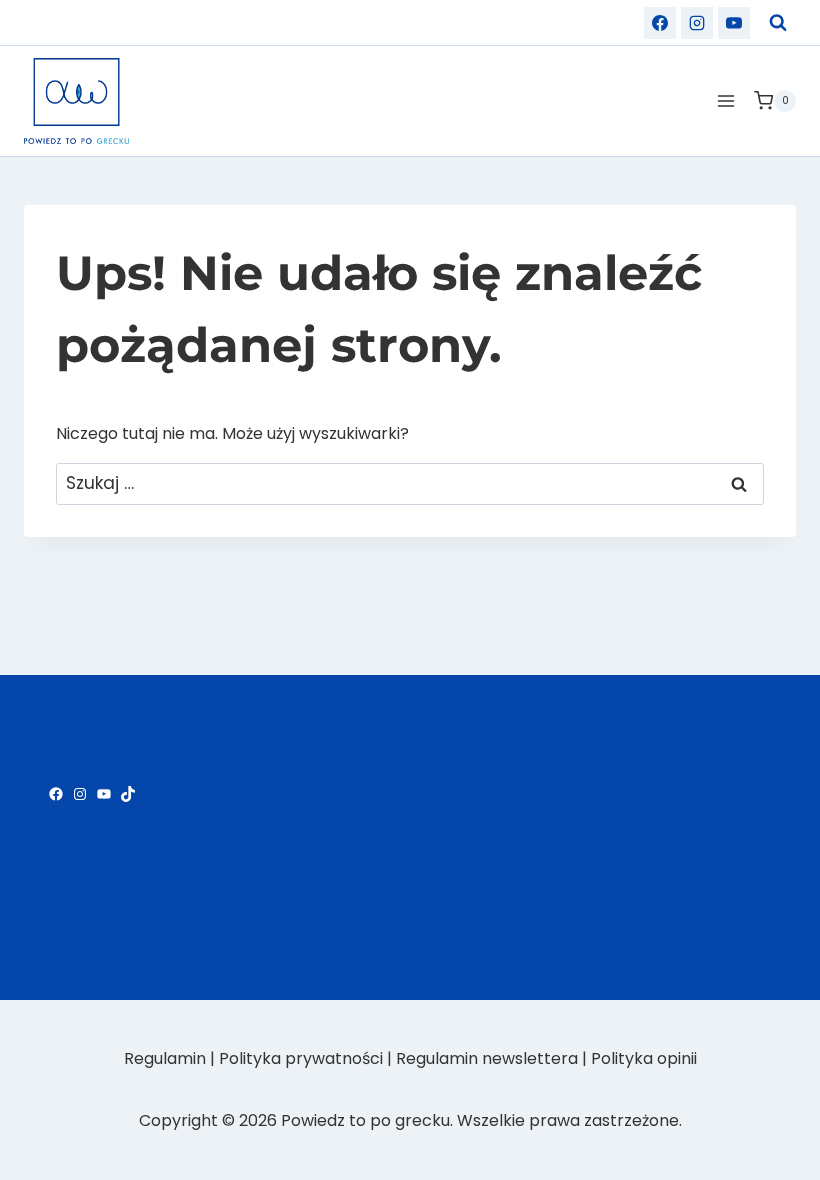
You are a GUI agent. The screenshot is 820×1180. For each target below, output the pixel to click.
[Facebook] (660, 23)
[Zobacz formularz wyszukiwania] (778, 23)
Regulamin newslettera (487, 1058)
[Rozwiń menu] (725, 100)
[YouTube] (734, 23)
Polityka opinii (644, 1058)
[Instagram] (697, 23)
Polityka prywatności (301, 1058)
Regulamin (165, 1058)
